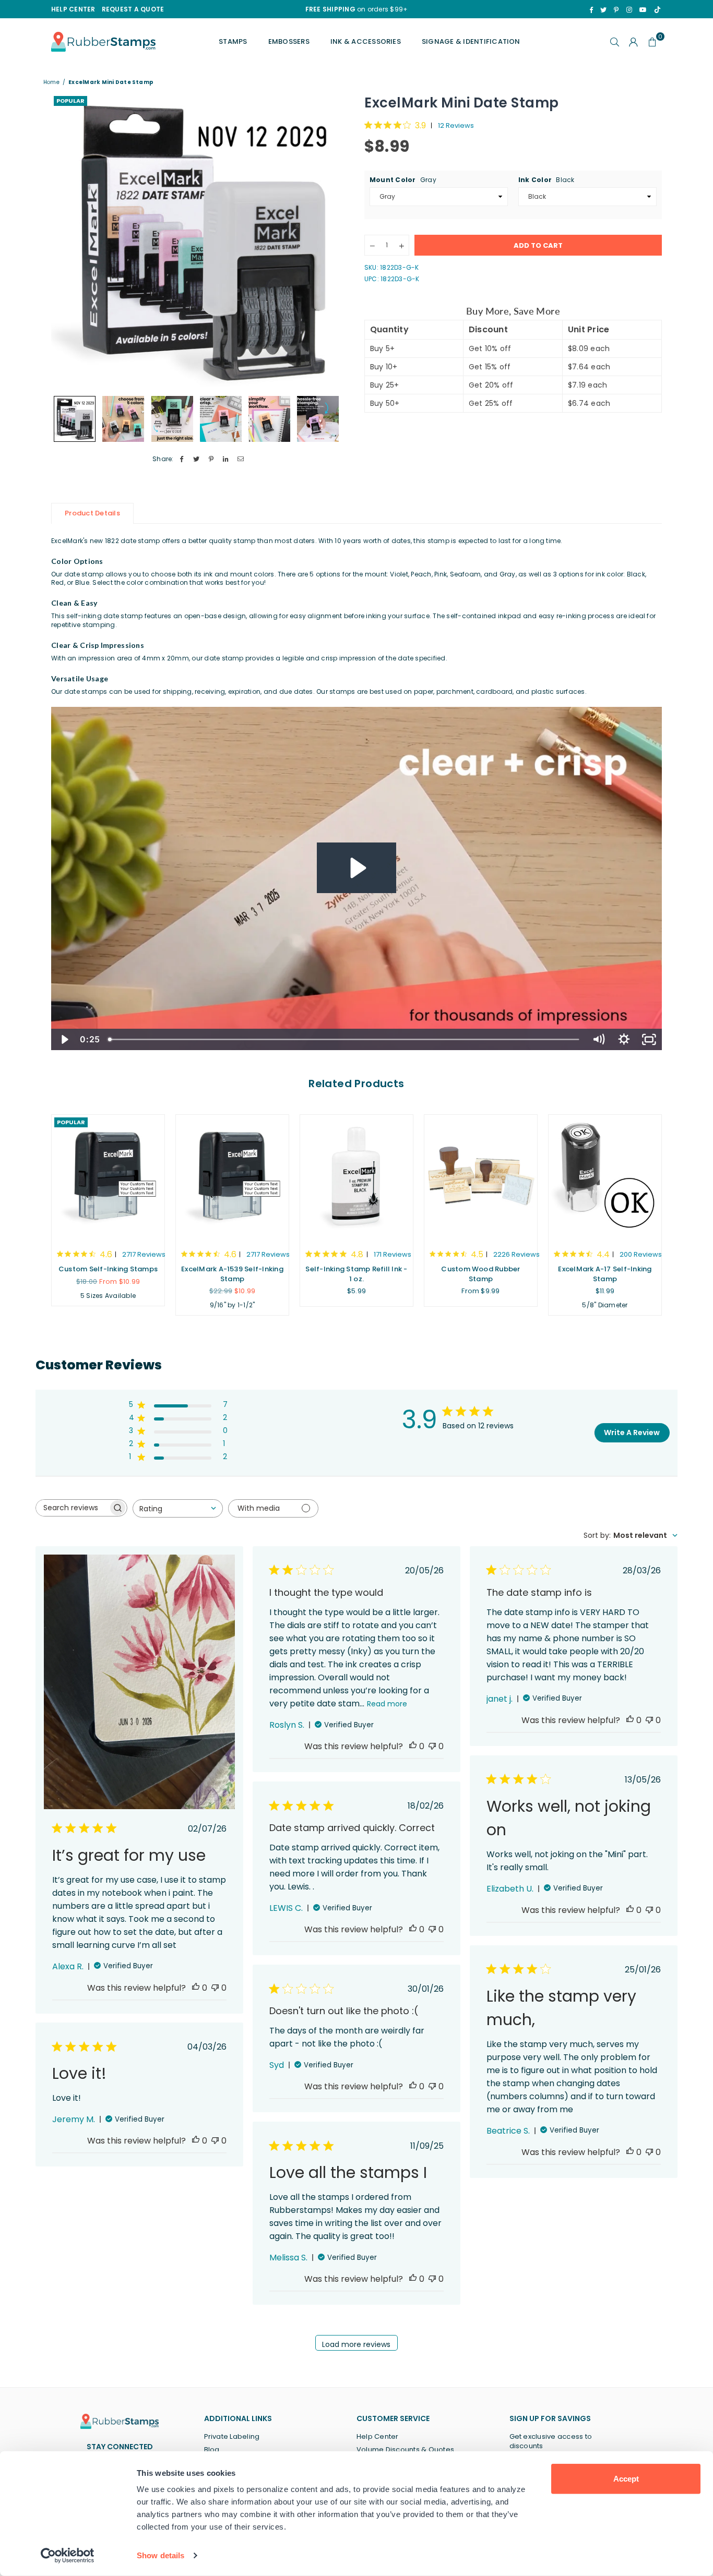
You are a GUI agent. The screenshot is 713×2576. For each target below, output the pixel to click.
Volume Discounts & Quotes (405, 2449)
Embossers (289, 41)
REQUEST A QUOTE (133, 9)
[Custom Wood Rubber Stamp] (481, 1177)
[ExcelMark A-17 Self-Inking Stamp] (605, 1177)
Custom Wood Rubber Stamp (480, 1274)
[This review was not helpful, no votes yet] (215, 1988)
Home (51, 82)
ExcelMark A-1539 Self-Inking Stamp (232, 1274)
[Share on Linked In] (226, 459)
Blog (212, 2449)
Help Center (378, 2436)
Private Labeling (232, 2436)
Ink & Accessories (366, 41)
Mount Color (403, 180)
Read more (387, 1704)
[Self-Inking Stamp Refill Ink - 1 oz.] (356, 1177)
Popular (70, 101)
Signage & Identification (471, 41)
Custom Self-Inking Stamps (108, 1269)
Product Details (92, 513)
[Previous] (66, 242)
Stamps (233, 41)
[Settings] (634, 42)
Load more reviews (356, 2344)
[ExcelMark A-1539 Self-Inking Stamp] (232, 1177)
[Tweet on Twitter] (197, 459)
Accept (626, 2479)
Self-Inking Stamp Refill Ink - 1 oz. (356, 1274)
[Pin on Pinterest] (211, 459)
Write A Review (632, 1433)
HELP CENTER (73, 9)
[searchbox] (72, 1508)
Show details (161, 2555)
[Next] (334, 242)
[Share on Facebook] (182, 459)
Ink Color (546, 180)
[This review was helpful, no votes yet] (196, 1988)
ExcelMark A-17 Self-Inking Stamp (605, 1274)
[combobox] (178, 1508)
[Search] (615, 42)
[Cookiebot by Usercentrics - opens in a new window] (68, 2556)
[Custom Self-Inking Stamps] (108, 1177)
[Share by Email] (241, 459)
